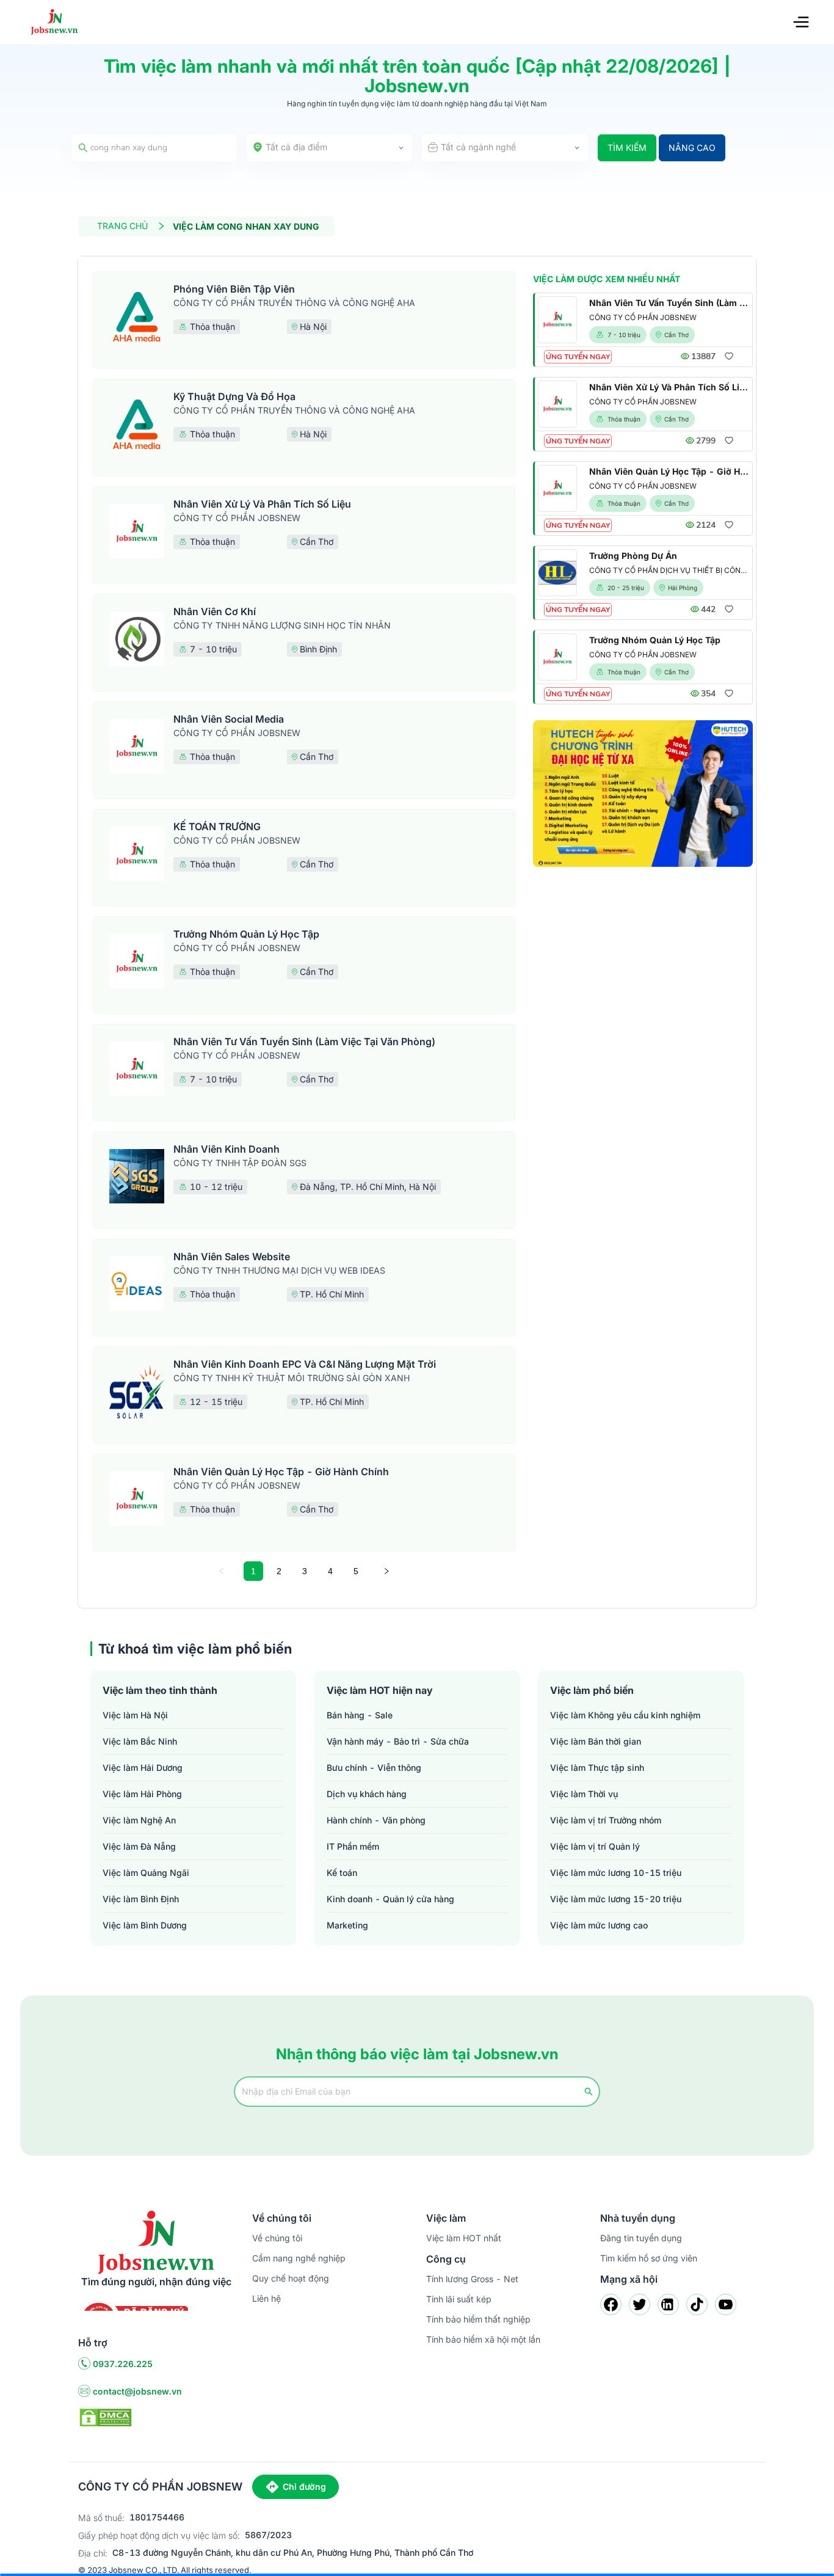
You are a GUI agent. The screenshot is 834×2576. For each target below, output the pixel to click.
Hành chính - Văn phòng (376, 1820)
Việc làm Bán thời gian (596, 1741)
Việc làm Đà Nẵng (139, 1846)
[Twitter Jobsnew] (640, 2304)
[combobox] (330, 148)
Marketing (347, 1925)
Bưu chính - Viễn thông (374, 1768)
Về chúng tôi (277, 2238)
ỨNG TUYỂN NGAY (578, 357)
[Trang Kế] (386, 1571)
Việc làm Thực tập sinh (597, 1768)
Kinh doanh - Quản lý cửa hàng (390, 1899)
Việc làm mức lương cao (599, 1925)
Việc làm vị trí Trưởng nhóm (606, 1820)
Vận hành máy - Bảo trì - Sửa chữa (398, 1741)
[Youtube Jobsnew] (726, 2304)
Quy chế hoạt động (291, 2278)
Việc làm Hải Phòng (142, 1794)
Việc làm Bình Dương (145, 1925)
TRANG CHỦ (122, 226)
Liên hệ (267, 2298)
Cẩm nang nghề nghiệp (299, 2258)
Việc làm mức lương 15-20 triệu (616, 1899)
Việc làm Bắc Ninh (140, 1741)
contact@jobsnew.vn (137, 2391)
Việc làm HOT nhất (464, 2238)
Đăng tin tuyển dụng (641, 2238)
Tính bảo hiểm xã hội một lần (483, 2339)
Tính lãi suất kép (459, 2299)
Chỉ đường (304, 2487)
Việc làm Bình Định (141, 1899)
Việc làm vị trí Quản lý (595, 1846)
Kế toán (342, 1873)
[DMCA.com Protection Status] (106, 2417)
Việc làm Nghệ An (139, 1820)
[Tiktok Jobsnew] (697, 2304)
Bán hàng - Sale (360, 1715)
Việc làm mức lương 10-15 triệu (616, 1873)
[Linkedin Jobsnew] (668, 2304)
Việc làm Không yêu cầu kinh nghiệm (625, 1715)
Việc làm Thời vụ (584, 1794)
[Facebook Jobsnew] (611, 2304)
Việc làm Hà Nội (135, 1715)
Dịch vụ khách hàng (367, 1794)
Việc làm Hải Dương (143, 1768)
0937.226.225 (123, 2364)
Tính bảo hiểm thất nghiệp (478, 2319)
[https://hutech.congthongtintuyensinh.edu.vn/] (643, 794)
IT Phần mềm (353, 1846)
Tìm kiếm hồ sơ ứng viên (649, 2258)
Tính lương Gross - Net (472, 2279)
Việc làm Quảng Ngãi (146, 1873)
